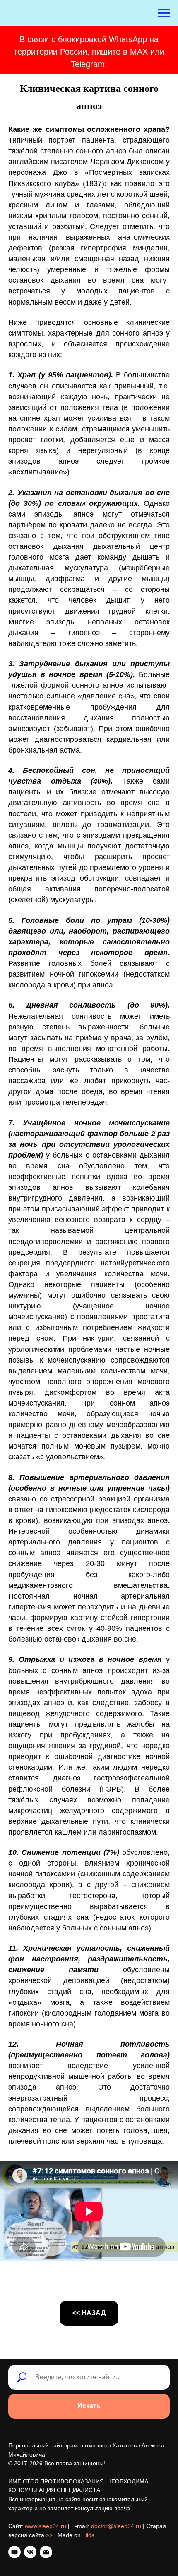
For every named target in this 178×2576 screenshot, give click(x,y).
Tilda (89, 2535)
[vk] (30, 2552)
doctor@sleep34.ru (116, 2526)
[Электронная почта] (46, 2552)
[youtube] (14, 2552)
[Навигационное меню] (164, 13)
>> (49, 2535)
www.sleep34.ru (46, 2526)
